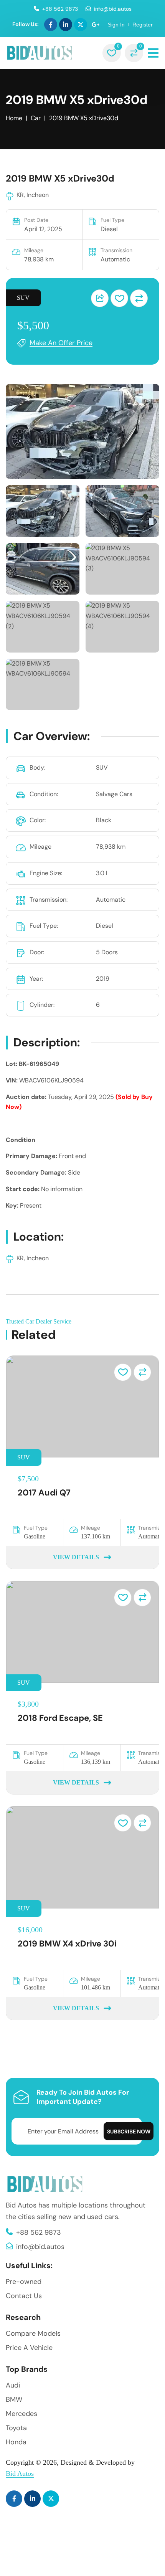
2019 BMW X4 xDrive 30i (67, 1944)
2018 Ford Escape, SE (60, 1718)
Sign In (116, 25)
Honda (16, 2442)
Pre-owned (24, 2282)
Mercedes (21, 2414)
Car (36, 118)
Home (14, 118)
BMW (14, 2399)
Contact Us (24, 2296)
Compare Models (33, 2333)
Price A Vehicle (29, 2348)
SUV (23, 298)
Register (143, 25)
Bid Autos (20, 2474)
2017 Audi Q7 (44, 1493)
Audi (13, 2385)
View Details (76, 1557)
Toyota (16, 2428)
